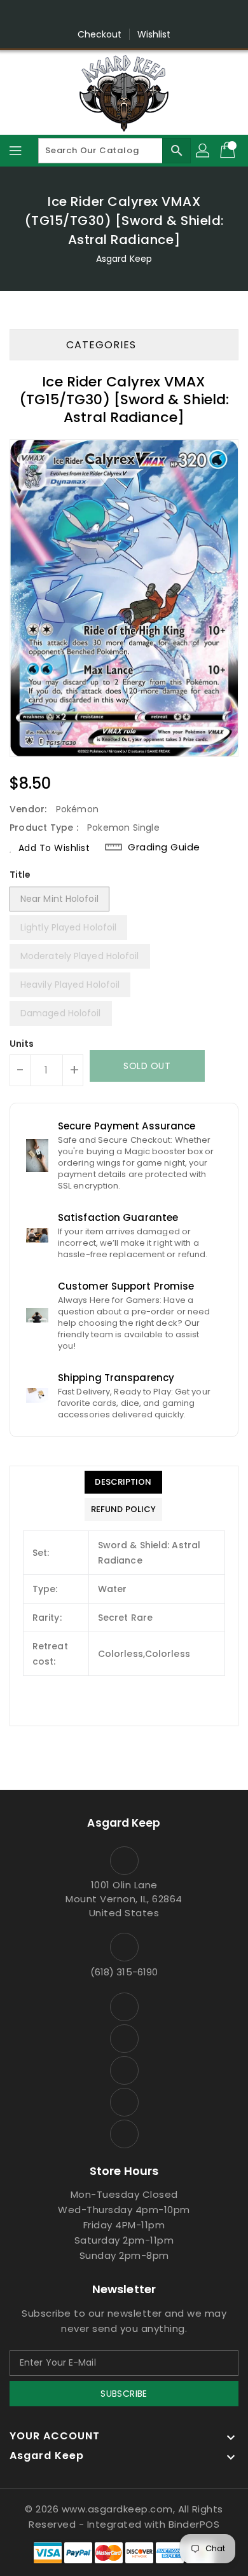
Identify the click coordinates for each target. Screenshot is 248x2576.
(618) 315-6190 (124, 1972)
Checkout (100, 34)
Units (22, 1044)
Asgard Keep (124, 259)
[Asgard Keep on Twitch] (172, 15)
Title (20, 875)
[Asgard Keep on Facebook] (76, 15)
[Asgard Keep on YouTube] (124, 15)
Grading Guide (164, 847)
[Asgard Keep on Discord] (148, 15)
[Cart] (229, 151)
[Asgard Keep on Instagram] (100, 15)
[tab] (123, 1482)
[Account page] (203, 151)
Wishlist (154, 34)
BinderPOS (194, 2524)
